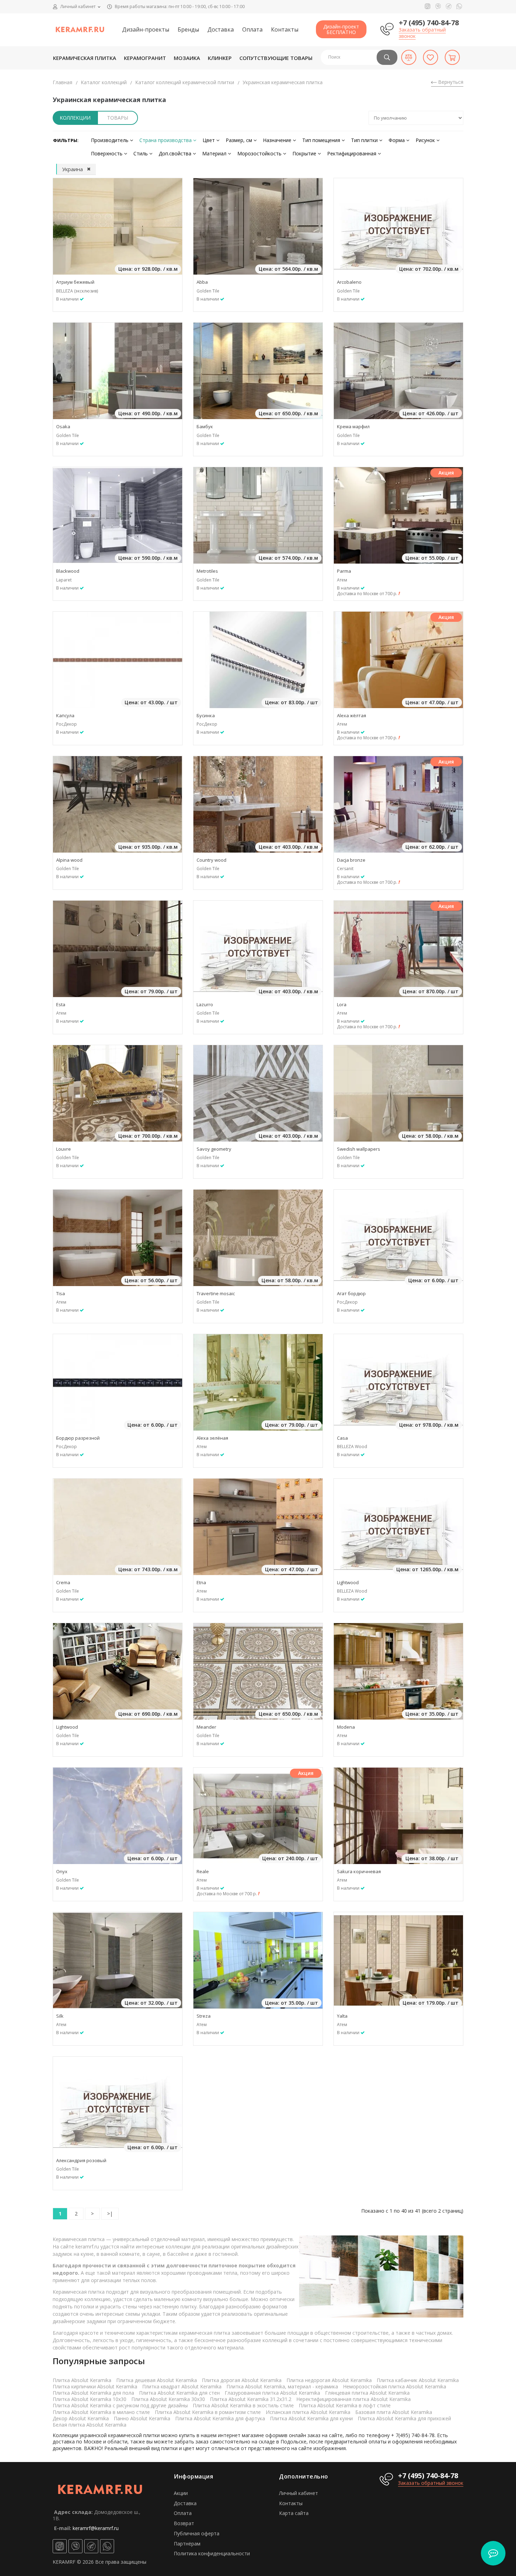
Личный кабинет (299, 2493)
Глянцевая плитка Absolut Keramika (367, 2393)
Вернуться (450, 82)
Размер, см (240, 140)
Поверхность (107, 153)
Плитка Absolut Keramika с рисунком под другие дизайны (120, 2405)
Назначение (278, 140)
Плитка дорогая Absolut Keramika (242, 2380)
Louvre (64, 1149)
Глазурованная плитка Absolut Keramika (272, 2393)
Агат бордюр (351, 1293)
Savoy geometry (214, 1149)
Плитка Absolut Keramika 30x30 (168, 2399)
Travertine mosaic (216, 1293)
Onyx (62, 1871)
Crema (63, 1582)
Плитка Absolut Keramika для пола (93, 2393)
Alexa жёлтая (352, 715)
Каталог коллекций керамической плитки (185, 82)
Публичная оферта (197, 2533)
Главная (62, 82)
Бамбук (205, 426)
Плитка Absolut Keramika (82, 2380)
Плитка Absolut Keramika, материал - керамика (282, 2386)
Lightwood (348, 1582)
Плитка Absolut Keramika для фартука (220, 2418)
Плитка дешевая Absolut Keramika (157, 2380)
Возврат (184, 2523)
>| (110, 2214)
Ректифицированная (352, 153)
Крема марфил (353, 426)
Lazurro (205, 1004)
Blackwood (68, 571)
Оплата (252, 29)
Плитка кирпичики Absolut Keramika (95, 2386)
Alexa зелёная (212, 1438)
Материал (215, 153)
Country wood (211, 860)
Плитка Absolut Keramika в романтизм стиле (208, 2412)
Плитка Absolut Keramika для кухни (311, 2418)
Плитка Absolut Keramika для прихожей (404, 2418)
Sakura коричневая (359, 1871)
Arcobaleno (349, 282)
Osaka (63, 426)
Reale (203, 1871)
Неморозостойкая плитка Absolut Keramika (395, 2386)
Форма (397, 140)
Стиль (141, 153)
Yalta (342, 2016)
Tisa (61, 1293)
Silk (60, 2016)
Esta (61, 1004)
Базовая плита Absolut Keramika (394, 2412)
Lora (342, 1004)
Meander (206, 1727)
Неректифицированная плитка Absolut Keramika (353, 2399)
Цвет (209, 140)
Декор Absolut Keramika (81, 2418)
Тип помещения (322, 140)
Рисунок (426, 140)
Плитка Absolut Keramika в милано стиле (101, 2412)
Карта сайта (294, 2513)
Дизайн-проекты (146, 29)
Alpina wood (69, 860)
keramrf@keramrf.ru (96, 2528)
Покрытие (305, 153)
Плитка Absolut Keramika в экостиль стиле (243, 2405)
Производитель (110, 140)
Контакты (285, 29)
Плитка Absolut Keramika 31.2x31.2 (251, 2399)
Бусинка (206, 715)
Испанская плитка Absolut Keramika (308, 2412)
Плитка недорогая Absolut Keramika (329, 2380)
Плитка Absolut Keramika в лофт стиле (345, 2405)
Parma (344, 571)
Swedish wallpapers (359, 1149)
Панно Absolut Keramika (142, 2418)
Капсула (65, 715)
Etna (201, 1582)
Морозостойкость (260, 153)
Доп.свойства (176, 153)
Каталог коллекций (104, 82)
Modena (346, 1727)
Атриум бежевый (75, 282)
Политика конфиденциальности (212, 2553)
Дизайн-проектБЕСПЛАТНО (341, 29)
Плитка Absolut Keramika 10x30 (90, 2399)
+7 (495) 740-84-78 (429, 23)
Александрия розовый (81, 2160)
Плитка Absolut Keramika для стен (179, 2393)
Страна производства (166, 140)
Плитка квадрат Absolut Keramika (182, 2386)
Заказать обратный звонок (422, 33)
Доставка (221, 29)
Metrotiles (207, 571)
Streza (204, 2016)
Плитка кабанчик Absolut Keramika (418, 2380)
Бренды (188, 29)
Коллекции (75, 118)
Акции (181, 2493)
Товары (118, 118)
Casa (342, 1438)
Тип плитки (365, 140)
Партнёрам (187, 2544)
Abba (202, 282)
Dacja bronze (351, 860)
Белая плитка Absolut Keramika (90, 2425)
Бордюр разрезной (78, 1438)
